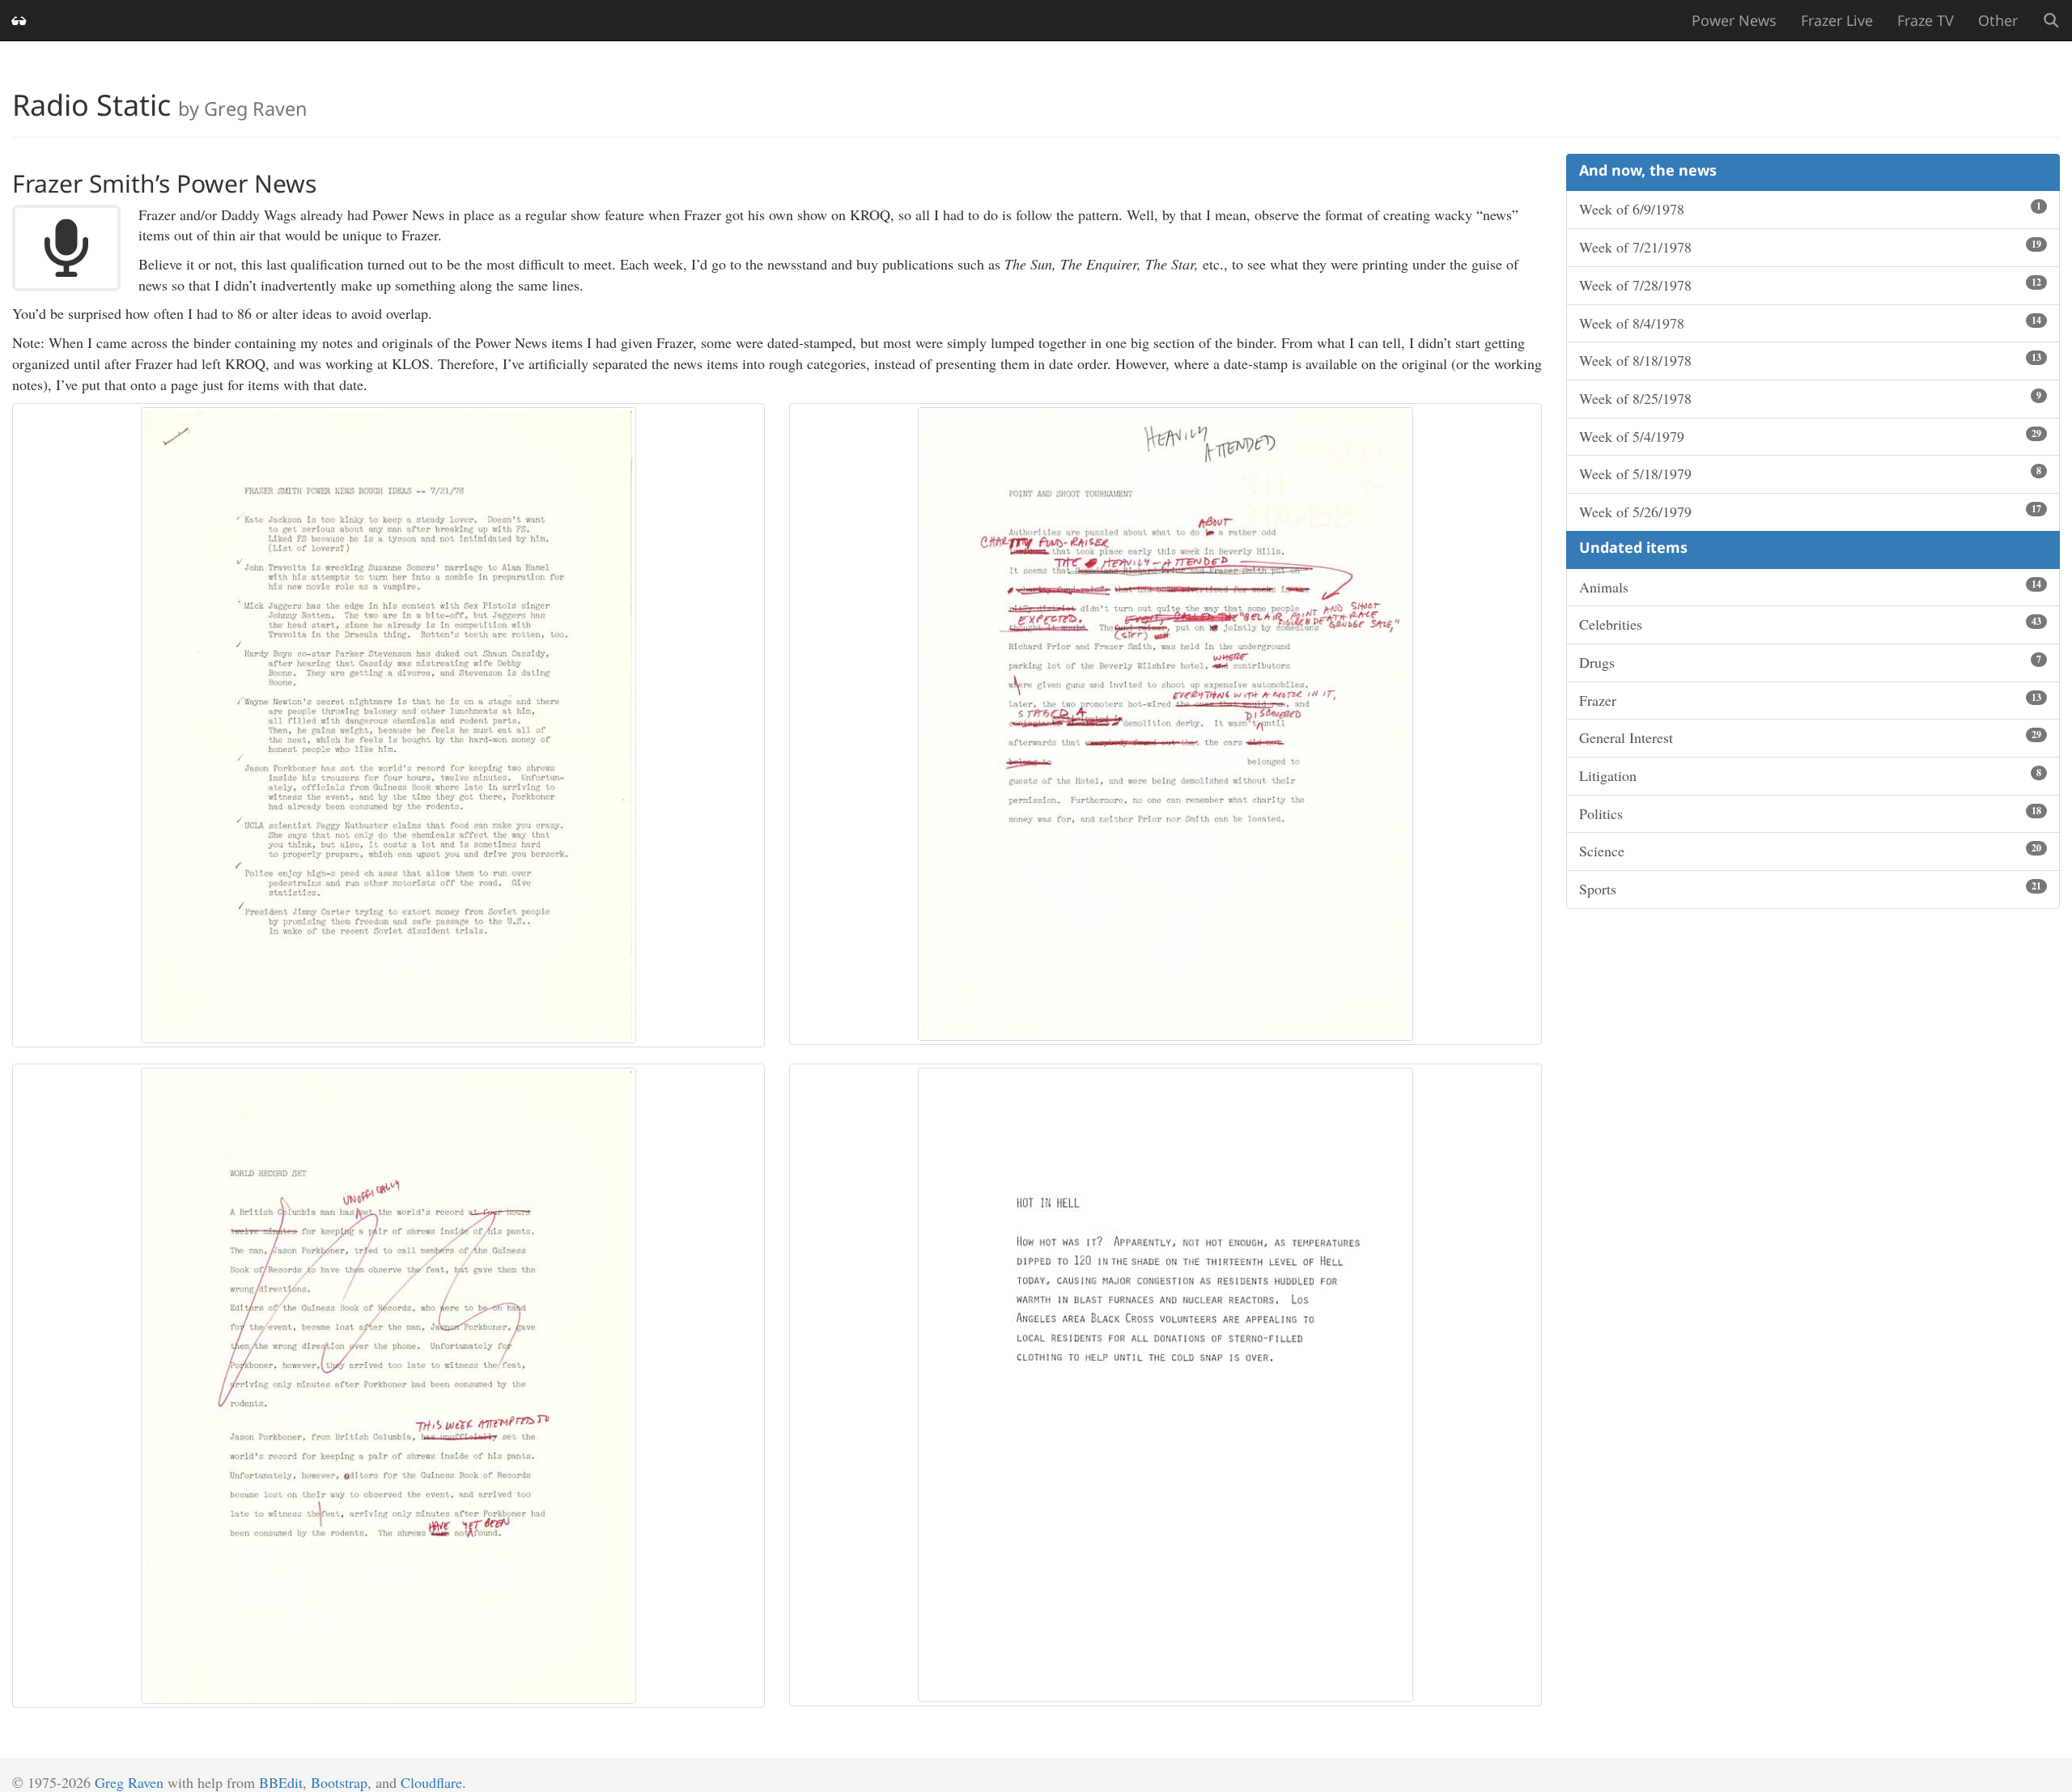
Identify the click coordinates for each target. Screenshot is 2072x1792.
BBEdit (281, 1782)
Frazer (1810, 700)
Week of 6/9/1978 (1810, 209)
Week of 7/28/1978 (1810, 285)
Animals (1810, 587)
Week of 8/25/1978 (1810, 398)
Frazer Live (1837, 20)
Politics (1810, 813)
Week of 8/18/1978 (1810, 360)
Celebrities (1810, 624)
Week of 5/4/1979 (1810, 436)
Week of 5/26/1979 (1810, 512)
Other (1998, 20)
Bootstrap (339, 1782)
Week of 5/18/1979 (1810, 473)
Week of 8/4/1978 (1810, 323)
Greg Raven (129, 1782)
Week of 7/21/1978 (1810, 247)
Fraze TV (1926, 20)
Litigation (1810, 775)
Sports (1810, 889)
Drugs (1810, 662)
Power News (1734, 20)
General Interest (1810, 737)
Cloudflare (431, 1782)
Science (1810, 851)
